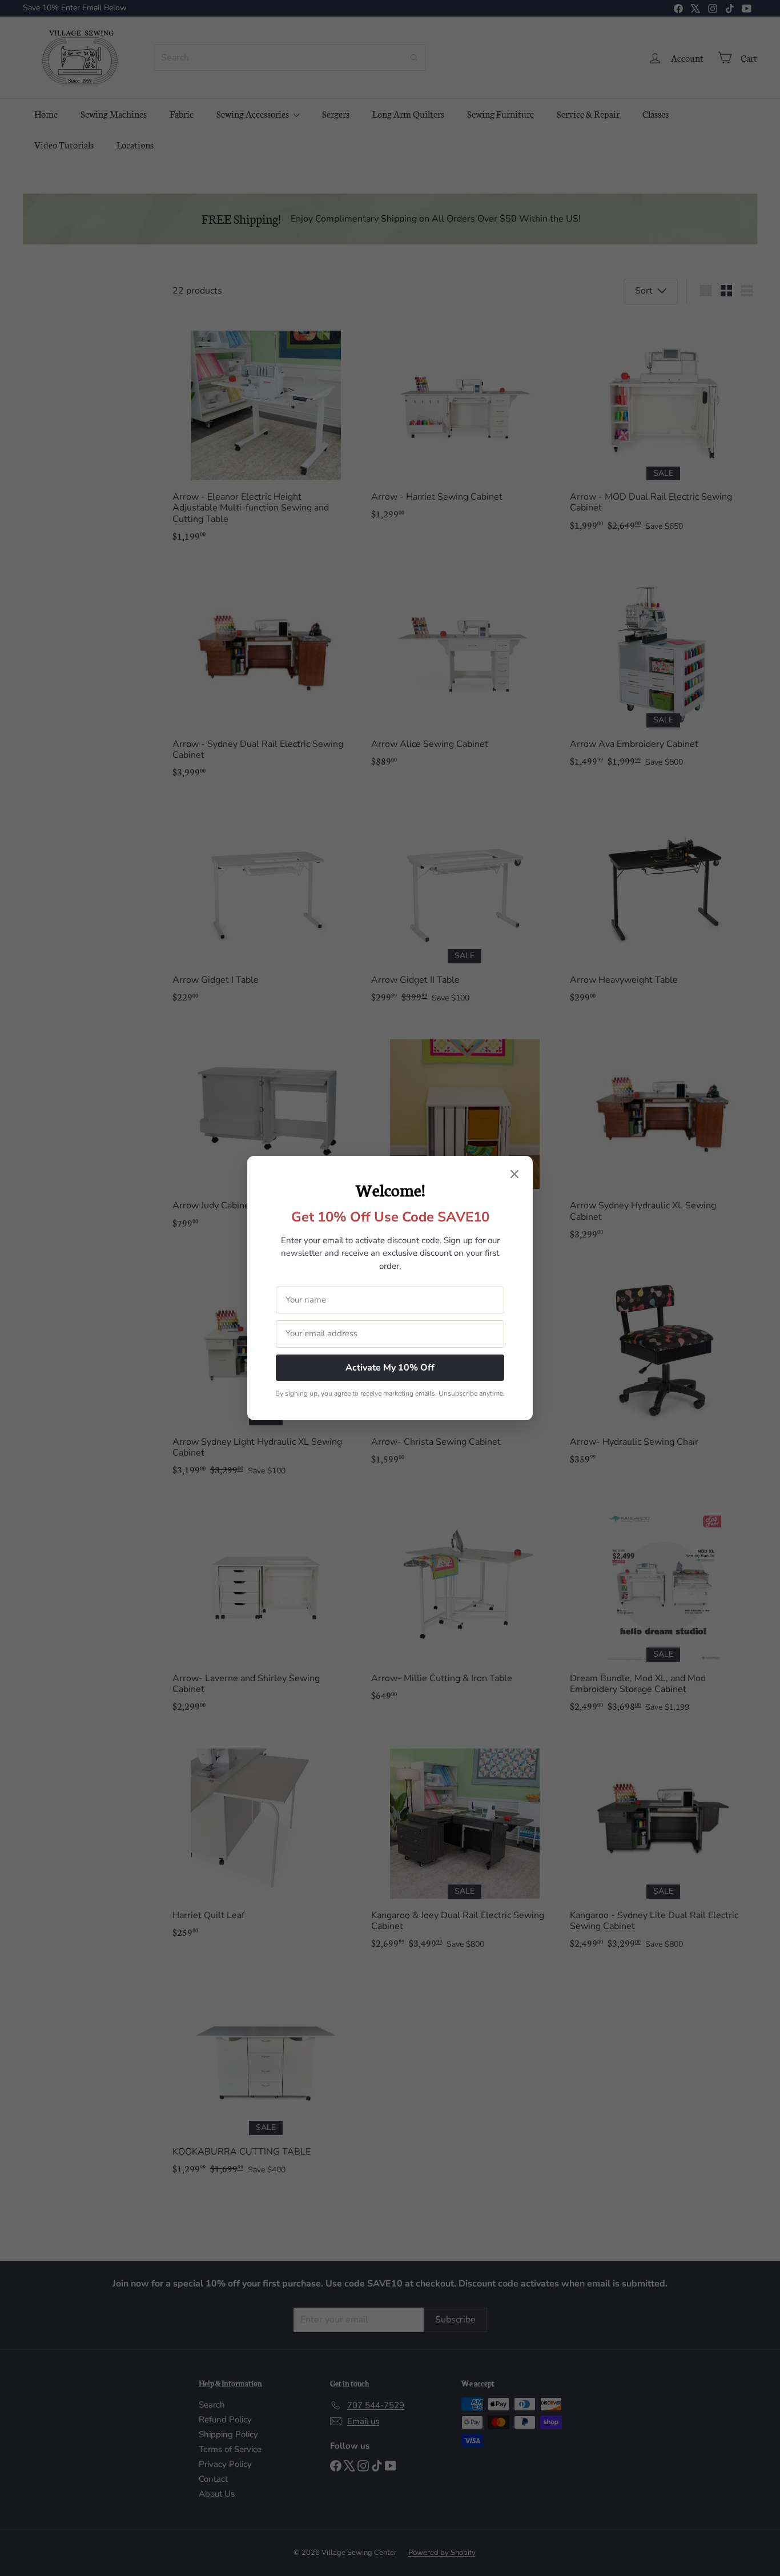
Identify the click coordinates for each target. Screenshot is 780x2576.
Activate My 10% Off (390, 1368)
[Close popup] (514, 1175)
